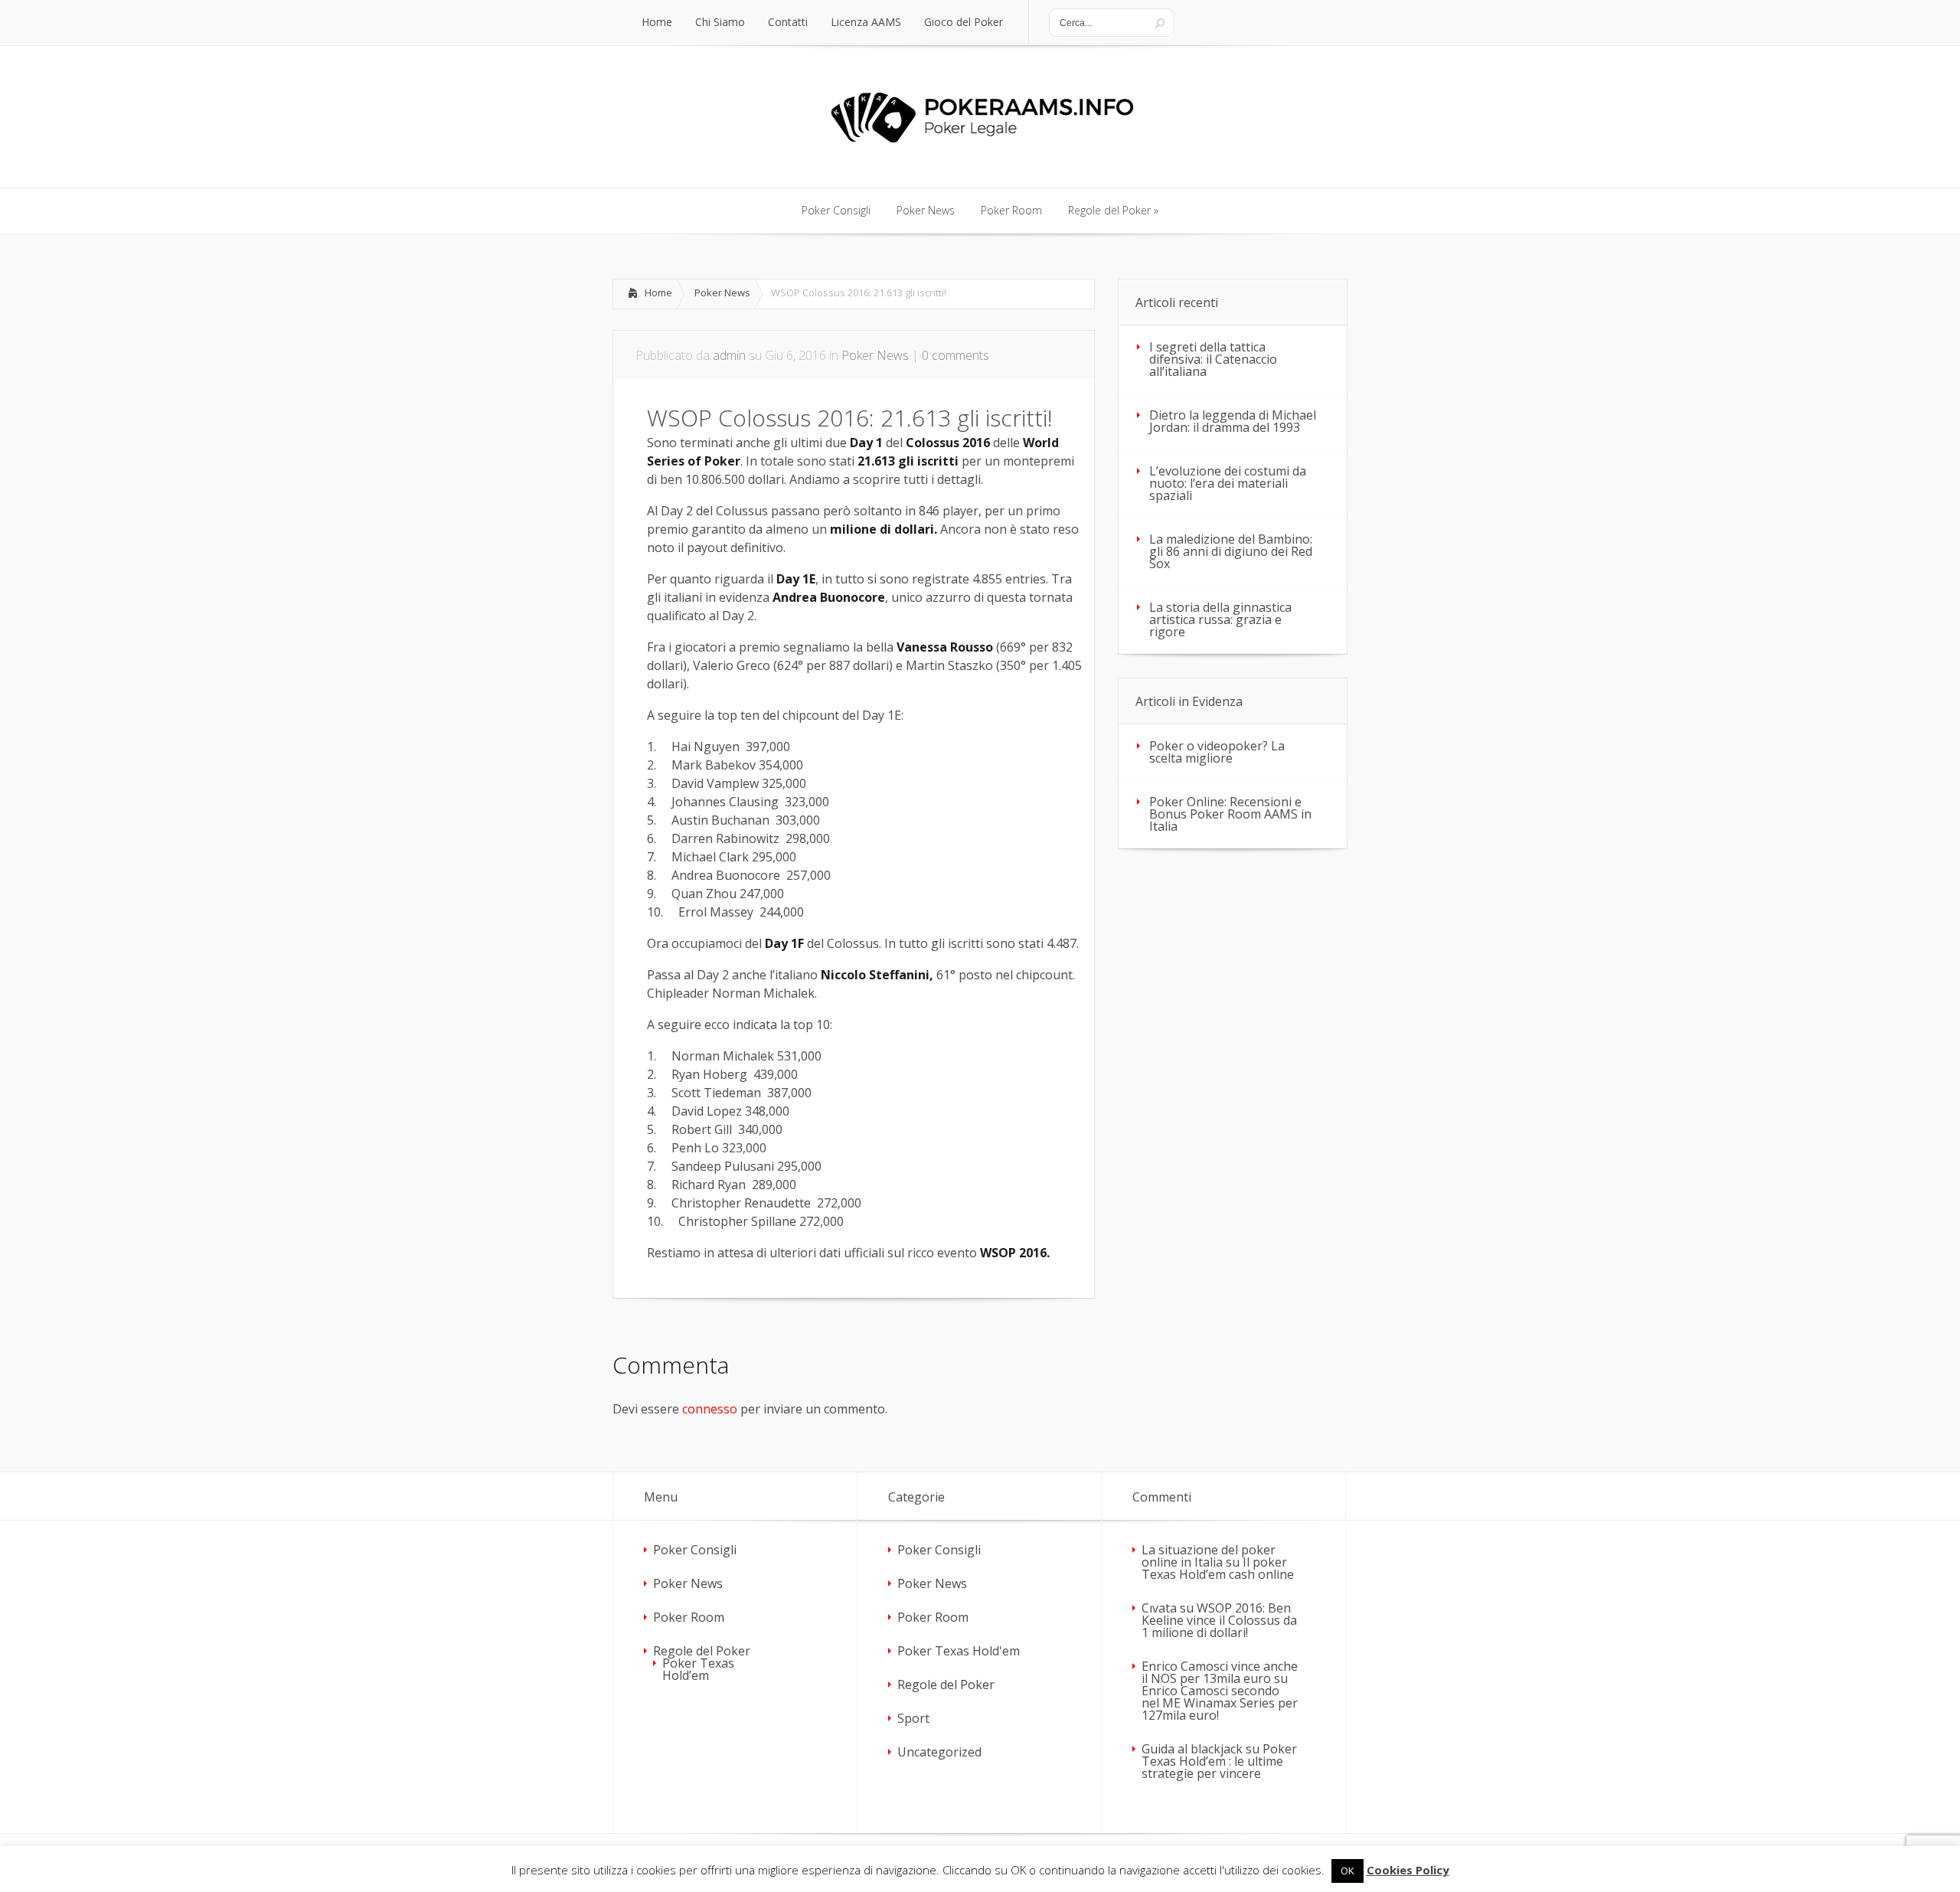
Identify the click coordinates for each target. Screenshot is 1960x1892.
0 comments (955, 355)
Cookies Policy (1408, 1870)
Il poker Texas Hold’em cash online (1218, 1568)
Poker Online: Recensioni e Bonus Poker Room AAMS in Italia (1230, 814)
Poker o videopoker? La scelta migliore (1217, 752)
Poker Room (689, 1617)
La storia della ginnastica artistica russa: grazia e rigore (1220, 619)
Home (658, 292)
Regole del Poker (702, 1651)
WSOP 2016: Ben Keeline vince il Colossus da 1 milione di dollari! (1219, 1620)
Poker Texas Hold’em (698, 1669)
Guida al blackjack (1192, 1749)
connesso (710, 1409)
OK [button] (1347, 1871)
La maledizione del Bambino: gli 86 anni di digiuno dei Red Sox (1231, 551)
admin (729, 355)
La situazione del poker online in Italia (1209, 1556)
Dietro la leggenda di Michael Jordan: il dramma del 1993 (1233, 421)
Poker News (722, 292)
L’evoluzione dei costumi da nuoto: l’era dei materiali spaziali (1228, 483)
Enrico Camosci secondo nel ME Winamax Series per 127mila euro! (1220, 1703)
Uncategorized (939, 1752)
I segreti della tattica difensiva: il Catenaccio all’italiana (1213, 359)
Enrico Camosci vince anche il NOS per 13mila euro (1220, 1672)
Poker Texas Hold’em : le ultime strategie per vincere (1219, 1761)
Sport (913, 1718)
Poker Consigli (695, 1550)
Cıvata (1159, 1608)
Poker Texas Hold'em (959, 1651)
